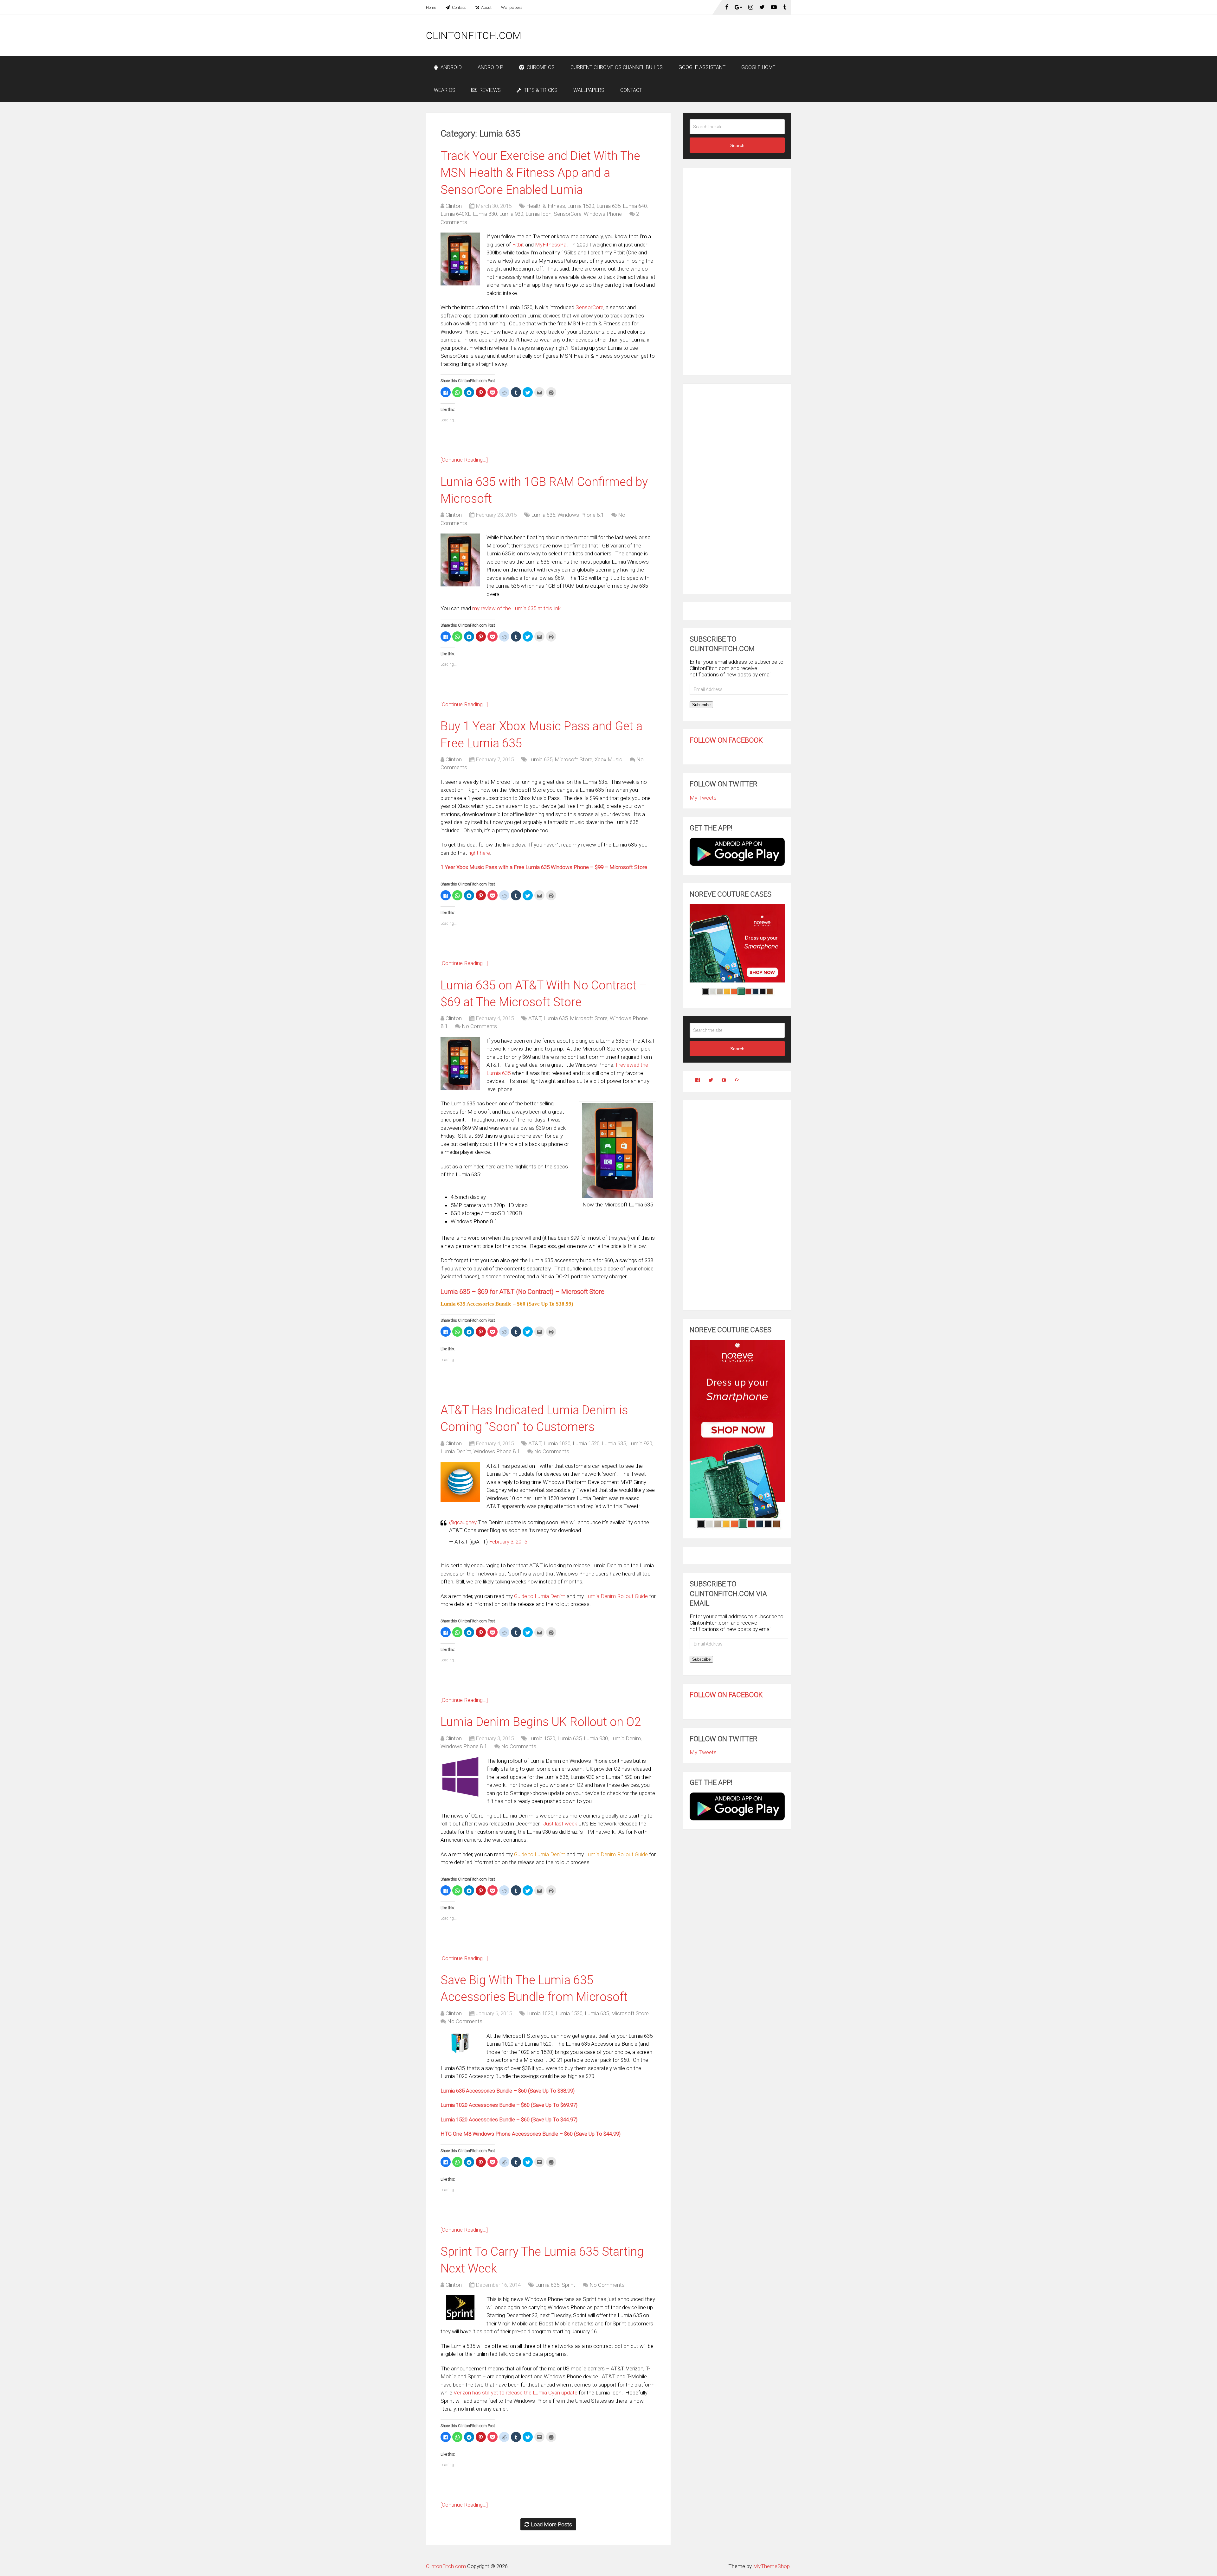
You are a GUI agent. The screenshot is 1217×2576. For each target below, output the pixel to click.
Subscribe (701, 705)
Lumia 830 (485, 214)
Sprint (568, 2285)
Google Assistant (702, 67)
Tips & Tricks (540, 90)
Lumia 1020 (557, 1443)
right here (479, 853)
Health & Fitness (546, 206)
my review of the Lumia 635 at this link (516, 608)
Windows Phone (603, 214)
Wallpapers (512, 7)
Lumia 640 (635, 206)
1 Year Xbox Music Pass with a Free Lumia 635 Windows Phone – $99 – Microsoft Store (544, 867)
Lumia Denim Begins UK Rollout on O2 (541, 1722)
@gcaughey (463, 1522)
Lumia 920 (640, 1443)
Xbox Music (608, 759)
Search (737, 145)
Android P (490, 67)
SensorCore (568, 214)
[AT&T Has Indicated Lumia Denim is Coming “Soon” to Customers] (460, 1482)
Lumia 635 (608, 206)
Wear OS (445, 90)
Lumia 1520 (581, 206)
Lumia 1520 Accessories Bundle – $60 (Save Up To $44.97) (509, 2119)
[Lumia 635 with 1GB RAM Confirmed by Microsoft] (460, 560)
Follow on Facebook (726, 740)
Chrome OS (540, 67)
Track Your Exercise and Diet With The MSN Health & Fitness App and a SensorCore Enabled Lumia (540, 173)
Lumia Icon (538, 214)
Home (431, 7)
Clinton (454, 206)
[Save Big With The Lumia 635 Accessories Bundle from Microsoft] (460, 2043)
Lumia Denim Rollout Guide (616, 1596)
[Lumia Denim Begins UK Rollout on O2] (460, 1777)
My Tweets (703, 798)
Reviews (489, 90)
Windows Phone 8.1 (581, 515)
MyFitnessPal (551, 245)
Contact (458, 7)
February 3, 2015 (508, 1542)
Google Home (758, 67)
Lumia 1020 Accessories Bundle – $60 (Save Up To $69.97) (509, 2105)
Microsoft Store (573, 759)
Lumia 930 (511, 214)
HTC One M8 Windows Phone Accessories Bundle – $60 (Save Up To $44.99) (531, 2134)
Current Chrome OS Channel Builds (617, 67)
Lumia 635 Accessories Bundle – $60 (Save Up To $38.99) (508, 2091)
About (486, 7)
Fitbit (518, 245)
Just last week (560, 1824)
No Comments (479, 1026)
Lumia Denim (456, 1451)
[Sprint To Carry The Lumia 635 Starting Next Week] (460, 2308)
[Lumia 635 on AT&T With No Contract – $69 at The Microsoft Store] (460, 1063)
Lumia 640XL (456, 214)
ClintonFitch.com (474, 35)
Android (451, 67)
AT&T (535, 1018)
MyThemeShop (771, 2566)
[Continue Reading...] (464, 460)
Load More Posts (551, 2524)
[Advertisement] (676, 35)
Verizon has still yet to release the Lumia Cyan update (516, 2393)
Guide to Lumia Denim (540, 1596)
